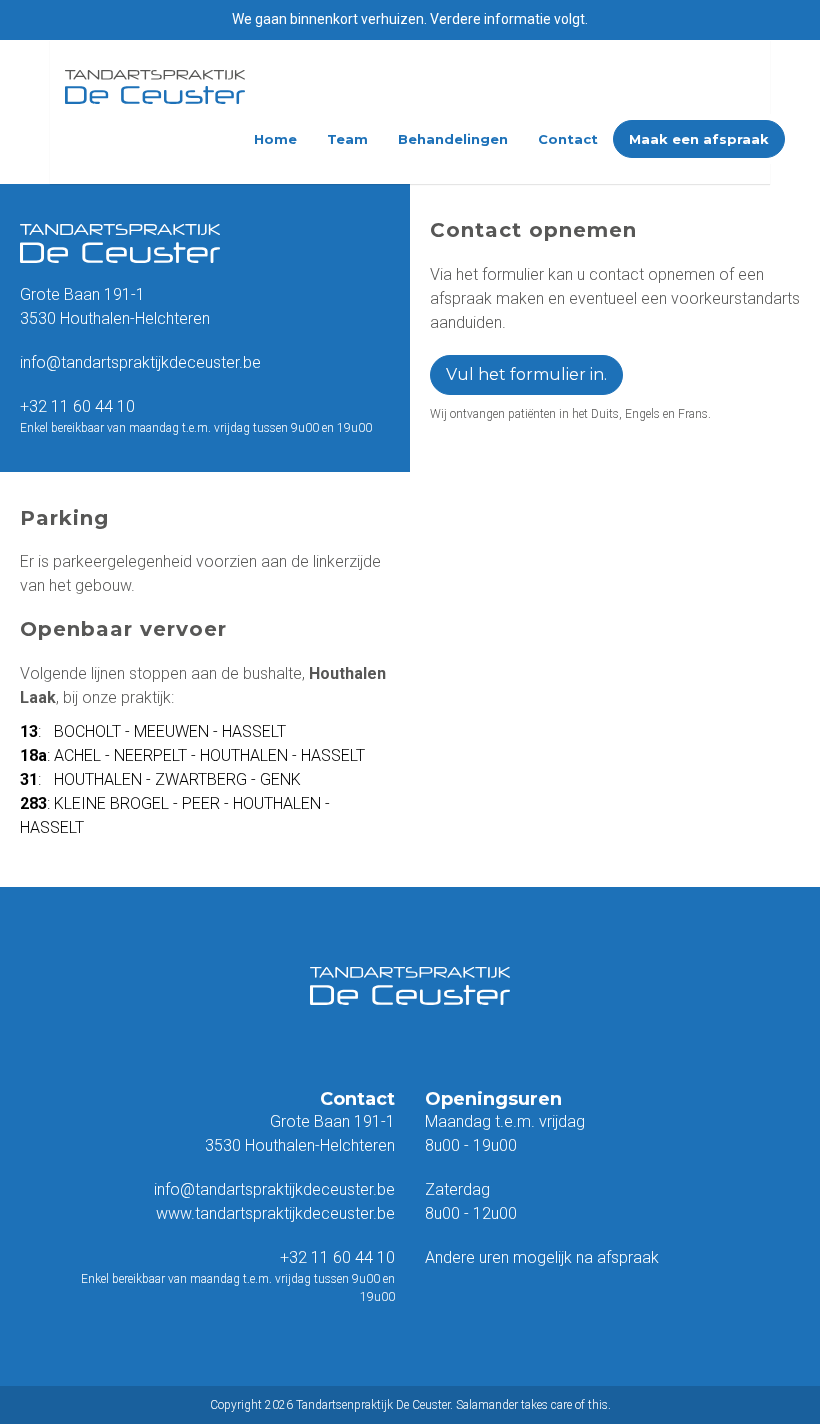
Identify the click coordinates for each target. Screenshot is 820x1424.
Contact (568, 139)
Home (275, 139)
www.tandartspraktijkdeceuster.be (275, 1213)
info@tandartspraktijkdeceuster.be (140, 362)
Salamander (487, 1405)
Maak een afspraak (699, 139)
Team (347, 139)
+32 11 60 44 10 (77, 406)
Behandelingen (453, 139)
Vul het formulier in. (526, 374)
